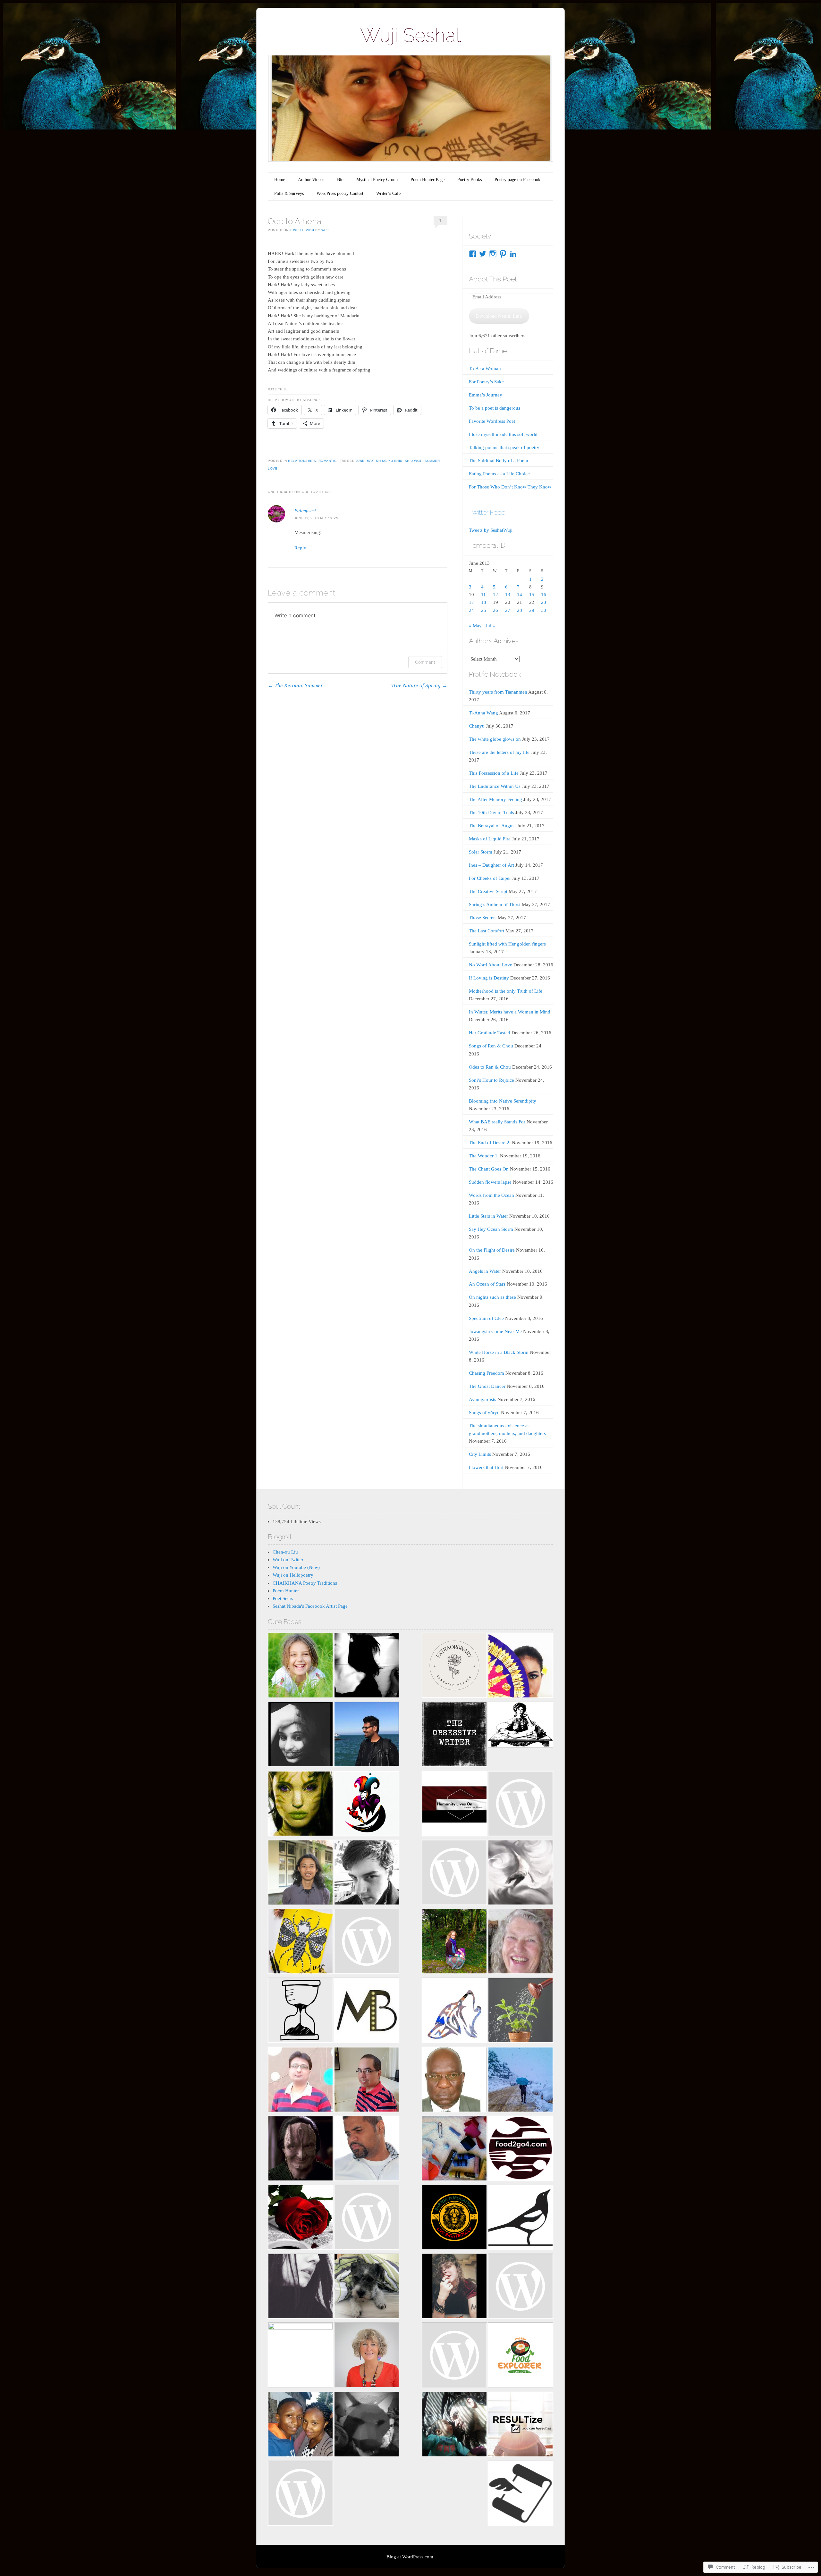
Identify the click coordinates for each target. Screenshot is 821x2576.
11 (483, 595)
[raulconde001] (367, 2081)
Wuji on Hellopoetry (293, 1575)
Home (280, 180)
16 (544, 595)
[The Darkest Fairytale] (300, 2218)
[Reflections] (367, 1735)
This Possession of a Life (494, 773)
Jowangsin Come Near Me (495, 1331)
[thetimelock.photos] (300, 2011)
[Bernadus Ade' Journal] (300, 1874)
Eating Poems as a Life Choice (499, 474)
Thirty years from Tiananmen (498, 692)
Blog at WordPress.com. (410, 2557)
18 (484, 602)
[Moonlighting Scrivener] (300, 1735)
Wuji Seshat (411, 35)
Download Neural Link (499, 316)
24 (471, 610)
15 (532, 595)
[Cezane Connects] (454, 1805)
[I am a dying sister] (521, 1805)
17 (471, 602)
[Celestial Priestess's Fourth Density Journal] (300, 1805)
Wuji (326, 230)
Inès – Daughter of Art (491, 865)
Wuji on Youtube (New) (296, 1567)
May (370, 461)
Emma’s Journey (486, 395)
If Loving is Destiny (489, 978)
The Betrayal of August (492, 826)
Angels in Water (485, 1271)
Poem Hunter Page (427, 180)
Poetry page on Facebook (517, 180)
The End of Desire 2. (490, 1143)
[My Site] (454, 2426)
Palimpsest (305, 511)
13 (508, 595)
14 (520, 595)
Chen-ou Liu (285, 1552)
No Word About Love (491, 965)
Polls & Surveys (289, 193)
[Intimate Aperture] (300, 2150)
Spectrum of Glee (486, 1318)
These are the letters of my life (499, 752)
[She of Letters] (521, 1726)
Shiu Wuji (414, 461)
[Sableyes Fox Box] (367, 2287)
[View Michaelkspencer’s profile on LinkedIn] (513, 254)
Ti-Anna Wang (483, 713)
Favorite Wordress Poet (492, 421)
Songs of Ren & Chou (491, 1046)
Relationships (302, 461)
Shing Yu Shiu (389, 461)
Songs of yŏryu (484, 1413)
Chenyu (477, 726)
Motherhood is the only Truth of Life (506, 991)
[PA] (521, 2287)
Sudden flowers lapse (490, 1182)
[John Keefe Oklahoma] (454, 2356)
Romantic (328, 461)
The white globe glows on (495, 739)
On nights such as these (492, 1297)
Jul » (490, 626)
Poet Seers (283, 1598)
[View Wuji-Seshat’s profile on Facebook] (473, 254)
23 (544, 602)
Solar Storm (481, 852)
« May (475, 626)
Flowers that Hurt (486, 1467)
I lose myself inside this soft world (503, 434)
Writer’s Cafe (388, 193)
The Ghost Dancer (487, 1386)
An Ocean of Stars (487, 1284)
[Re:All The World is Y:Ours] (367, 2426)
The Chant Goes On (489, 1169)
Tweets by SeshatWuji (491, 530)
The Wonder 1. (484, 1156)
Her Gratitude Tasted (490, 1033)
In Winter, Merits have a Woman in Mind (510, 1012)
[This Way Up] (367, 2356)
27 (508, 610)
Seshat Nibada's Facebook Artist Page (310, 1606)
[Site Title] (454, 1874)
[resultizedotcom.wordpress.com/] (521, 2426)
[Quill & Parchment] (521, 2494)
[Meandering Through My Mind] (367, 2218)
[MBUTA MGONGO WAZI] (454, 2081)
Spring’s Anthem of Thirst (495, 905)
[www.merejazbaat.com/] (300, 2081)
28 (520, 610)
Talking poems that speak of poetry (504, 447)
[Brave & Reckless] (300, 2355)
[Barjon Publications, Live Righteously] (454, 2218)
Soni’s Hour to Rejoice (491, 1080)
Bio (340, 180)
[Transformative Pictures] (367, 2150)
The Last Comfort (487, 931)
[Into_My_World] (454, 2287)
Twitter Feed (487, 512)
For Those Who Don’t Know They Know (510, 487)
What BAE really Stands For (497, 1122)
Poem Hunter (286, 1591)
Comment (425, 662)
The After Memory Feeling (495, 799)
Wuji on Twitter (288, 1560)
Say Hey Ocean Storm (491, 1229)
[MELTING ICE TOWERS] (300, 2426)
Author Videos (311, 180)
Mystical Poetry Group (377, 180)
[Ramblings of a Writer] (521, 1942)
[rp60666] (367, 1942)
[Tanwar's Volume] (300, 2287)
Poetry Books (470, 180)
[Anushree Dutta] (300, 1942)
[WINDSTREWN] (521, 1874)
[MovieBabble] (367, 2011)
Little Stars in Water (488, 1216)
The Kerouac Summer (295, 685)
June (360, 461)
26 (495, 610)
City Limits (480, 1454)
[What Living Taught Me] (300, 1667)
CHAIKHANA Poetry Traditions (305, 1583)
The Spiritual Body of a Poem (499, 461)
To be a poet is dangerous (495, 408)
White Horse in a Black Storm (499, 1352)
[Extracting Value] (521, 2011)
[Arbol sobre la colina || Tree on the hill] (367, 1667)
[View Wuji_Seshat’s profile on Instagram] (493, 254)
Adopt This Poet (493, 279)
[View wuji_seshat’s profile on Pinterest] (503, 254)
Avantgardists (482, 1399)
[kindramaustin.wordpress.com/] (521, 2218)
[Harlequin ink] (367, 1805)
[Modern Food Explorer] (521, 2356)
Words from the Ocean (491, 1195)
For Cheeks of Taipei (490, 878)
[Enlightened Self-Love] (454, 1942)
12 (495, 595)
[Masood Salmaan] (521, 2081)
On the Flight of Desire (492, 1250)
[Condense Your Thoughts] (367, 1874)
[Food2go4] (521, 2150)
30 (544, 610)
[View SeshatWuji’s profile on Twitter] (483, 254)
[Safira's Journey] (521, 1667)
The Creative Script (488, 891)
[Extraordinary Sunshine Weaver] (454, 1667)
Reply (300, 548)
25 (484, 610)
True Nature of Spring (419, 685)
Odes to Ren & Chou (490, 1067)
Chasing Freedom (487, 1373)
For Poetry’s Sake (486, 382)
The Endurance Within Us (495, 786)
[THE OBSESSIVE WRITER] (454, 1735)
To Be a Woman (485, 369)
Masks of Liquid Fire (490, 839)
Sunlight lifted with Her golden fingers (507, 944)
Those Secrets (483, 918)
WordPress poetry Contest (340, 193)
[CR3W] (454, 2011)
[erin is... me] (454, 2150)
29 (532, 610)
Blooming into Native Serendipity (503, 1101)
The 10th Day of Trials (491, 813)
